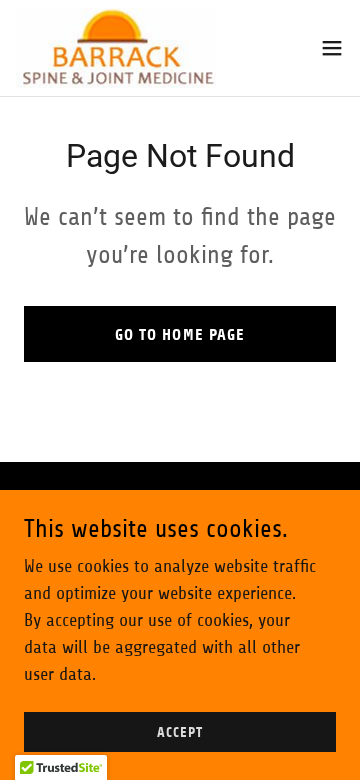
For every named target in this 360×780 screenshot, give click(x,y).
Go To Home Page (179, 334)
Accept (179, 732)
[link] (116, 48)
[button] (332, 48)
